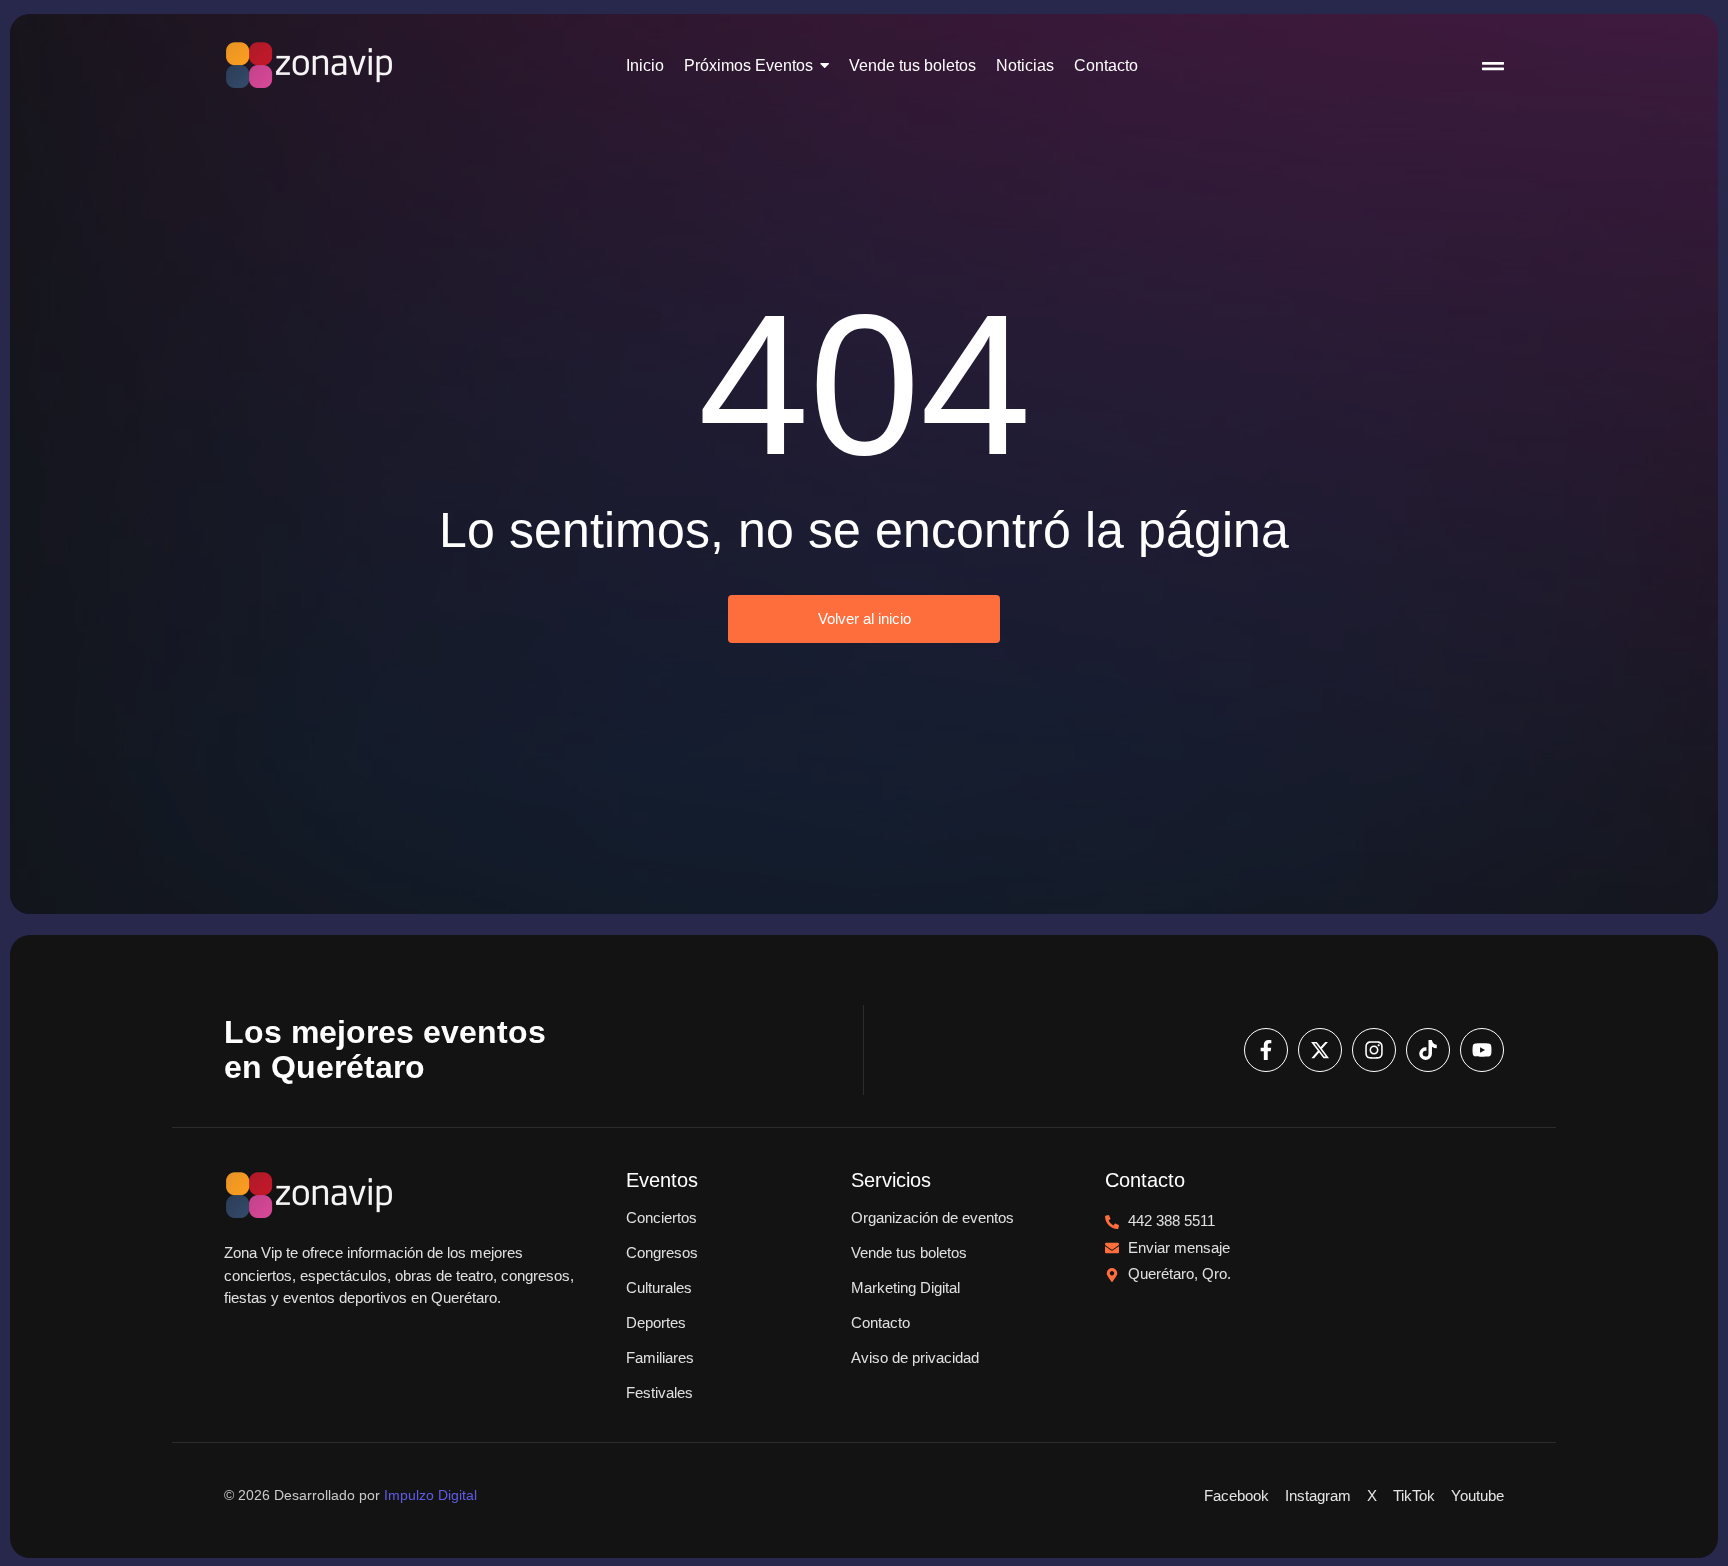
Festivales (659, 1392)
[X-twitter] (1320, 1050)
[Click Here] (1493, 69)
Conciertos (661, 1217)
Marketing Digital (905, 1287)
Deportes (656, 1322)
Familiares (660, 1357)
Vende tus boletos (909, 1252)
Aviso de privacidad (915, 1357)
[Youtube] (1482, 1050)
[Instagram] (1374, 1050)
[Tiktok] (1428, 1050)
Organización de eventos (932, 1217)
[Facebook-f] (1266, 1050)
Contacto (880, 1322)
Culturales (659, 1287)
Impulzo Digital (430, 1495)
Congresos (662, 1252)
